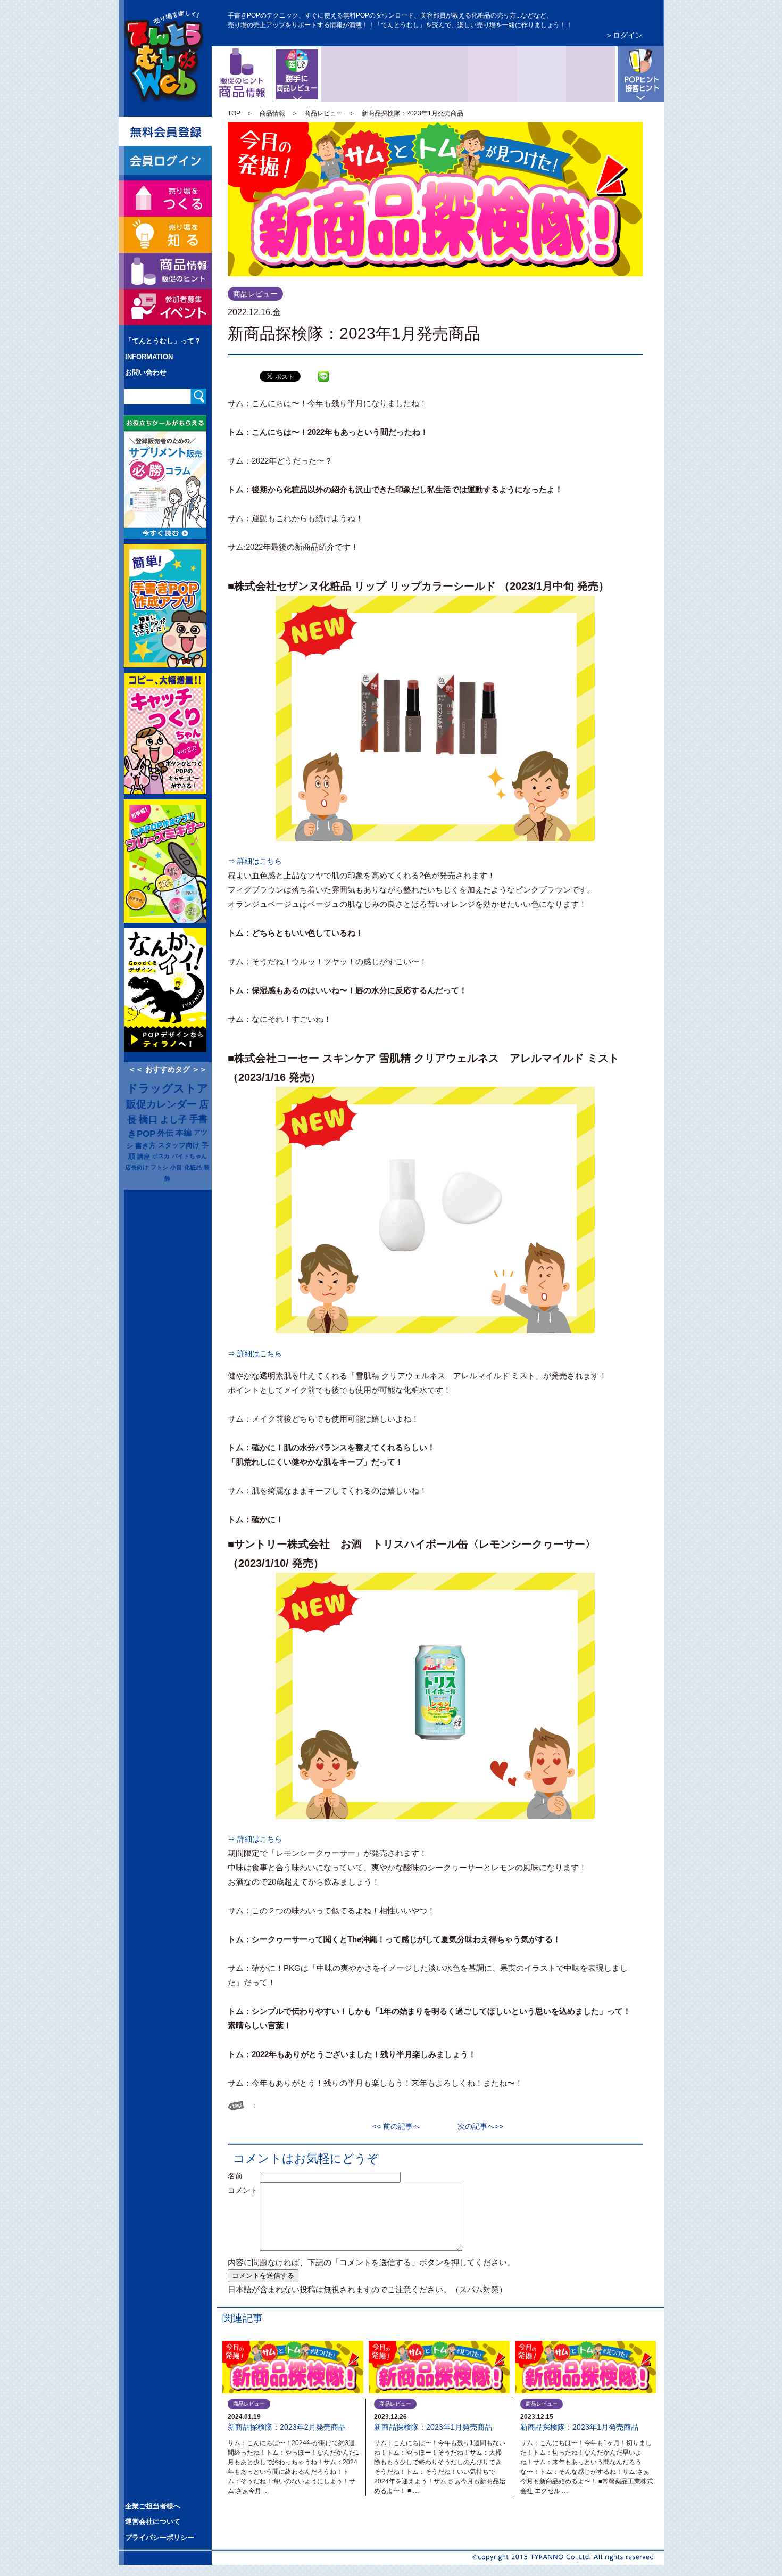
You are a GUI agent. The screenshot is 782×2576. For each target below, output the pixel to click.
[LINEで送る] (323, 368)
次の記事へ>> (477, 2126)
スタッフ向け (179, 1145)
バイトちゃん (189, 1156)
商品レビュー (319, 55)
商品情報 (272, 113)
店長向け (137, 1167)
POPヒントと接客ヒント (639, 74)
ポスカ (161, 1156)
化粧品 (193, 1167)
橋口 (148, 1119)
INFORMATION (149, 357)
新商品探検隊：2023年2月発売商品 (287, 2427)
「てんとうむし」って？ (163, 341)
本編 (184, 1133)
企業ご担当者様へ (153, 2506)
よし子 (174, 1119)
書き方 (145, 1146)
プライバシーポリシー (160, 2537)
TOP (234, 113)
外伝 (165, 1133)
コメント (243, 2190)
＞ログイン (624, 35)
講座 (144, 1156)
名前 (243, 2176)
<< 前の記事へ (400, 2126)
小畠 (176, 1167)
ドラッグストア (168, 1088)
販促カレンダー (161, 1104)
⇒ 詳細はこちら (255, 861)
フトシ (159, 1167)
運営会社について (153, 2521)
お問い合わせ (146, 372)
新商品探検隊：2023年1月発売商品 (433, 2427)
